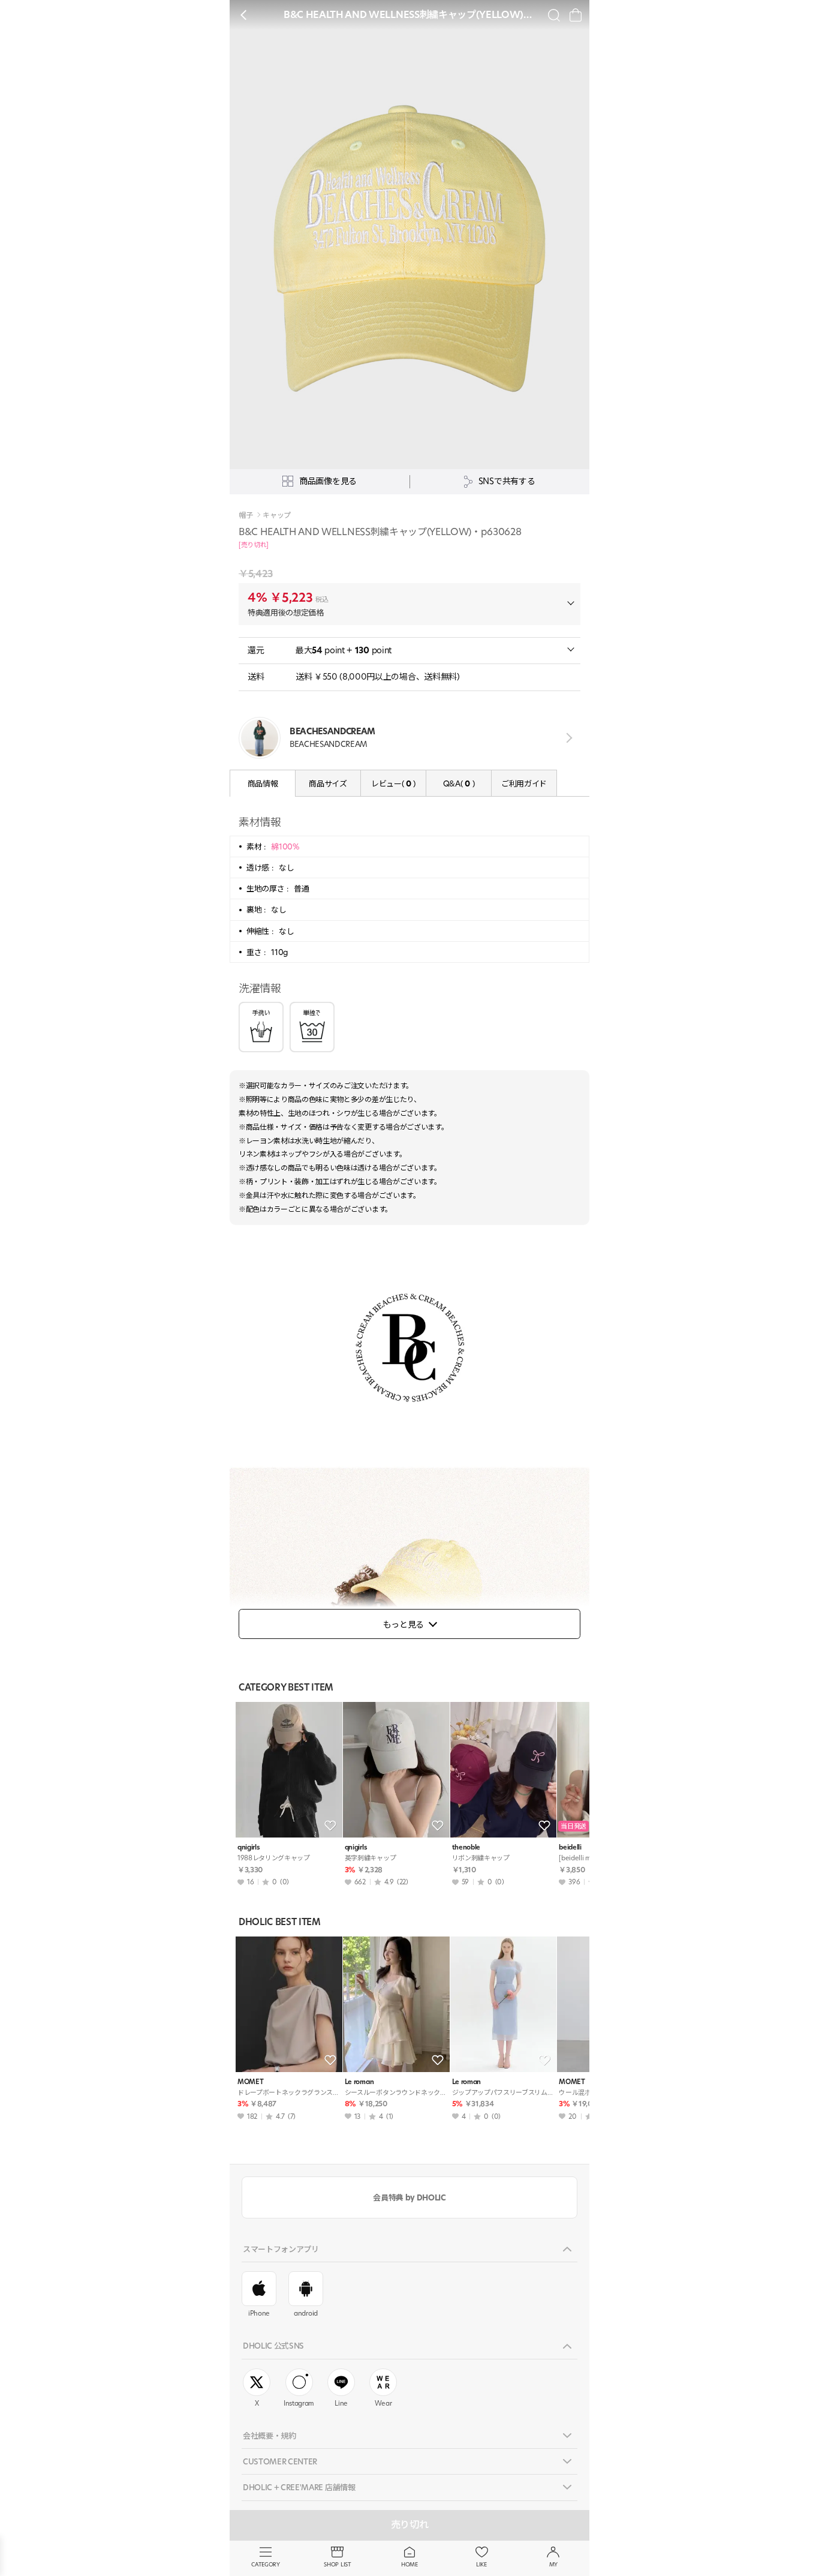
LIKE (481, 2564)
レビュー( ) (393, 783)
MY (553, 2564)
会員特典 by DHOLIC (409, 2197)
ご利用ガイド (524, 783)
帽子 (246, 515)
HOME (409, 2564)
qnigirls (249, 1847)
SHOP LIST (337, 2564)
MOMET (250, 2082)
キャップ (277, 515)
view (567, 738)
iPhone (259, 2313)
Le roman (359, 2082)
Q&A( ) (459, 783)
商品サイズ (328, 783)
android (306, 2313)
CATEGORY (265, 2564)
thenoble (466, 1847)
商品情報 (263, 783)
